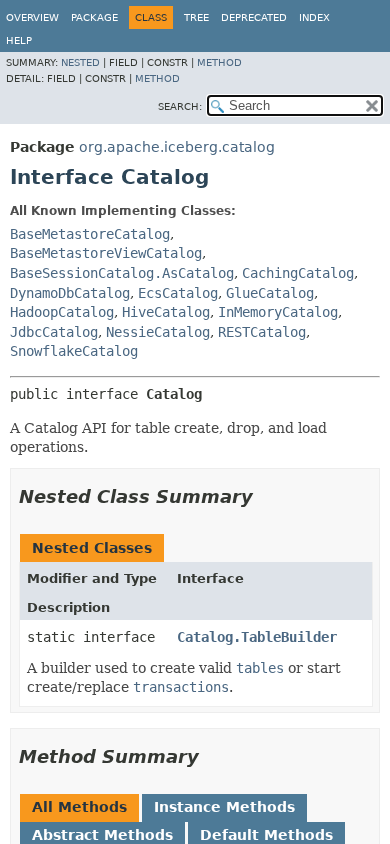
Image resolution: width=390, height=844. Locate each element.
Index (314, 17)
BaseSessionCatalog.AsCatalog (122, 273)
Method (219, 62)
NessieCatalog (158, 332)
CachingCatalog (298, 273)
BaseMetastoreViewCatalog (106, 253)
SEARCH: (180, 106)
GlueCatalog (270, 293)
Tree (196, 17)
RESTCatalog (262, 332)
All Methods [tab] (79, 807)
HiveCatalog (166, 312)
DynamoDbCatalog (70, 293)
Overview (32, 17)
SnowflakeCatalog (74, 351)
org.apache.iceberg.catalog (177, 147)
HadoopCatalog (62, 312)
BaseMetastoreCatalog (90, 234)
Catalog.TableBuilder (257, 637)
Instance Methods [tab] (224, 807)
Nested (80, 62)
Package (94, 17)
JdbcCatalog (54, 332)
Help (19, 40)
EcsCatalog (178, 293)
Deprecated (254, 17)
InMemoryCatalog (278, 312)
